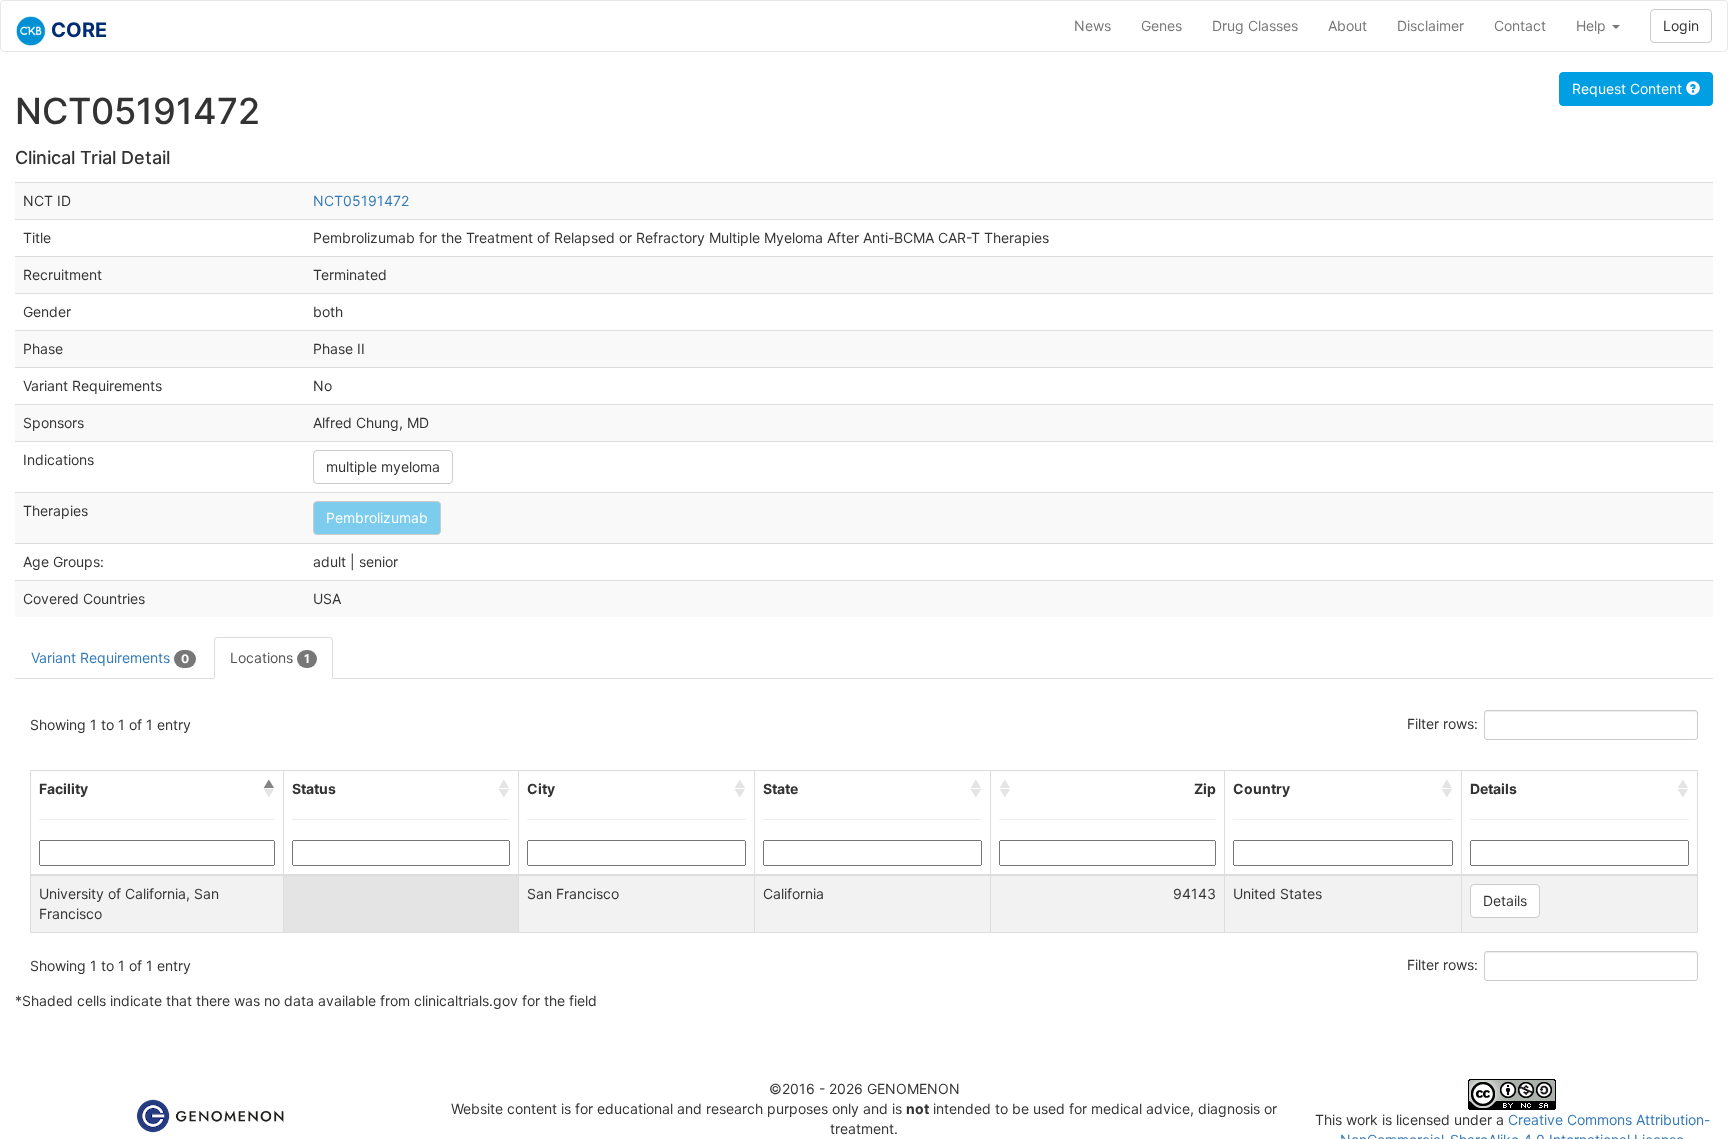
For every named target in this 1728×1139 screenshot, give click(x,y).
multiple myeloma (383, 466)
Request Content (1629, 88)
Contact (1520, 25)
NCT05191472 (361, 200)
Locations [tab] (270, 657)
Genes (1161, 25)
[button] (269, 789)
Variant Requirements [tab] (110, 657)
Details (1505, 900)
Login (1681, 25)
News (1092, 25)
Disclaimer (1430, 25)
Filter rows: (1442, 723)
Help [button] (1593, 25)
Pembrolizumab (377, 517)
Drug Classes (1255, 25)
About (1347, 25)
